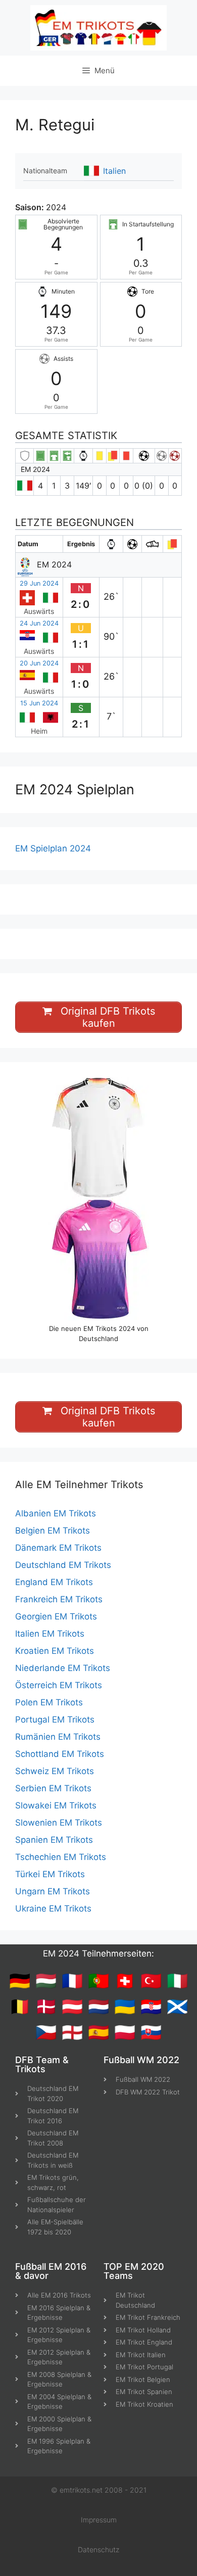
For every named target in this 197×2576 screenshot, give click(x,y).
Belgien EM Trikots (53, 1531)
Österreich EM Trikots (59, 1685)
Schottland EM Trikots (60, 1754)
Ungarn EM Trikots (53, 1891)
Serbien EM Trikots (53, 1788)
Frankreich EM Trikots (59, 1599)
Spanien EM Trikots (54, 1840)
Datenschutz (98, 2549)
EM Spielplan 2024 (53, 848)
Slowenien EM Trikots (59, 1823)
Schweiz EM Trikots (55, 1771)
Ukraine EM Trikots (53, 1909)
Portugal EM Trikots (55, 1720)
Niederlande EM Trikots (63, 1668)
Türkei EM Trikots (50, 1874)
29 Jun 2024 (39, 583)
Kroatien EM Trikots (55, 1651)
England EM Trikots (54, 1582)
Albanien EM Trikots (56, 1513)
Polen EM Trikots (49, 1702)
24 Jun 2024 (39, 623)
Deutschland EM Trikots (63, 1565)
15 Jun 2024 (39, 703)
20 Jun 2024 (39, 663)
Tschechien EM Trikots (61, 1857)
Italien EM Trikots (50, 1634)
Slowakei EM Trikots (56, 1805)
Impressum (99, 2520)
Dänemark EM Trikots (58, 1548)
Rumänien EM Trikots (58, 1737)
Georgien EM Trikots (56, 1616)
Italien (114, 171)
